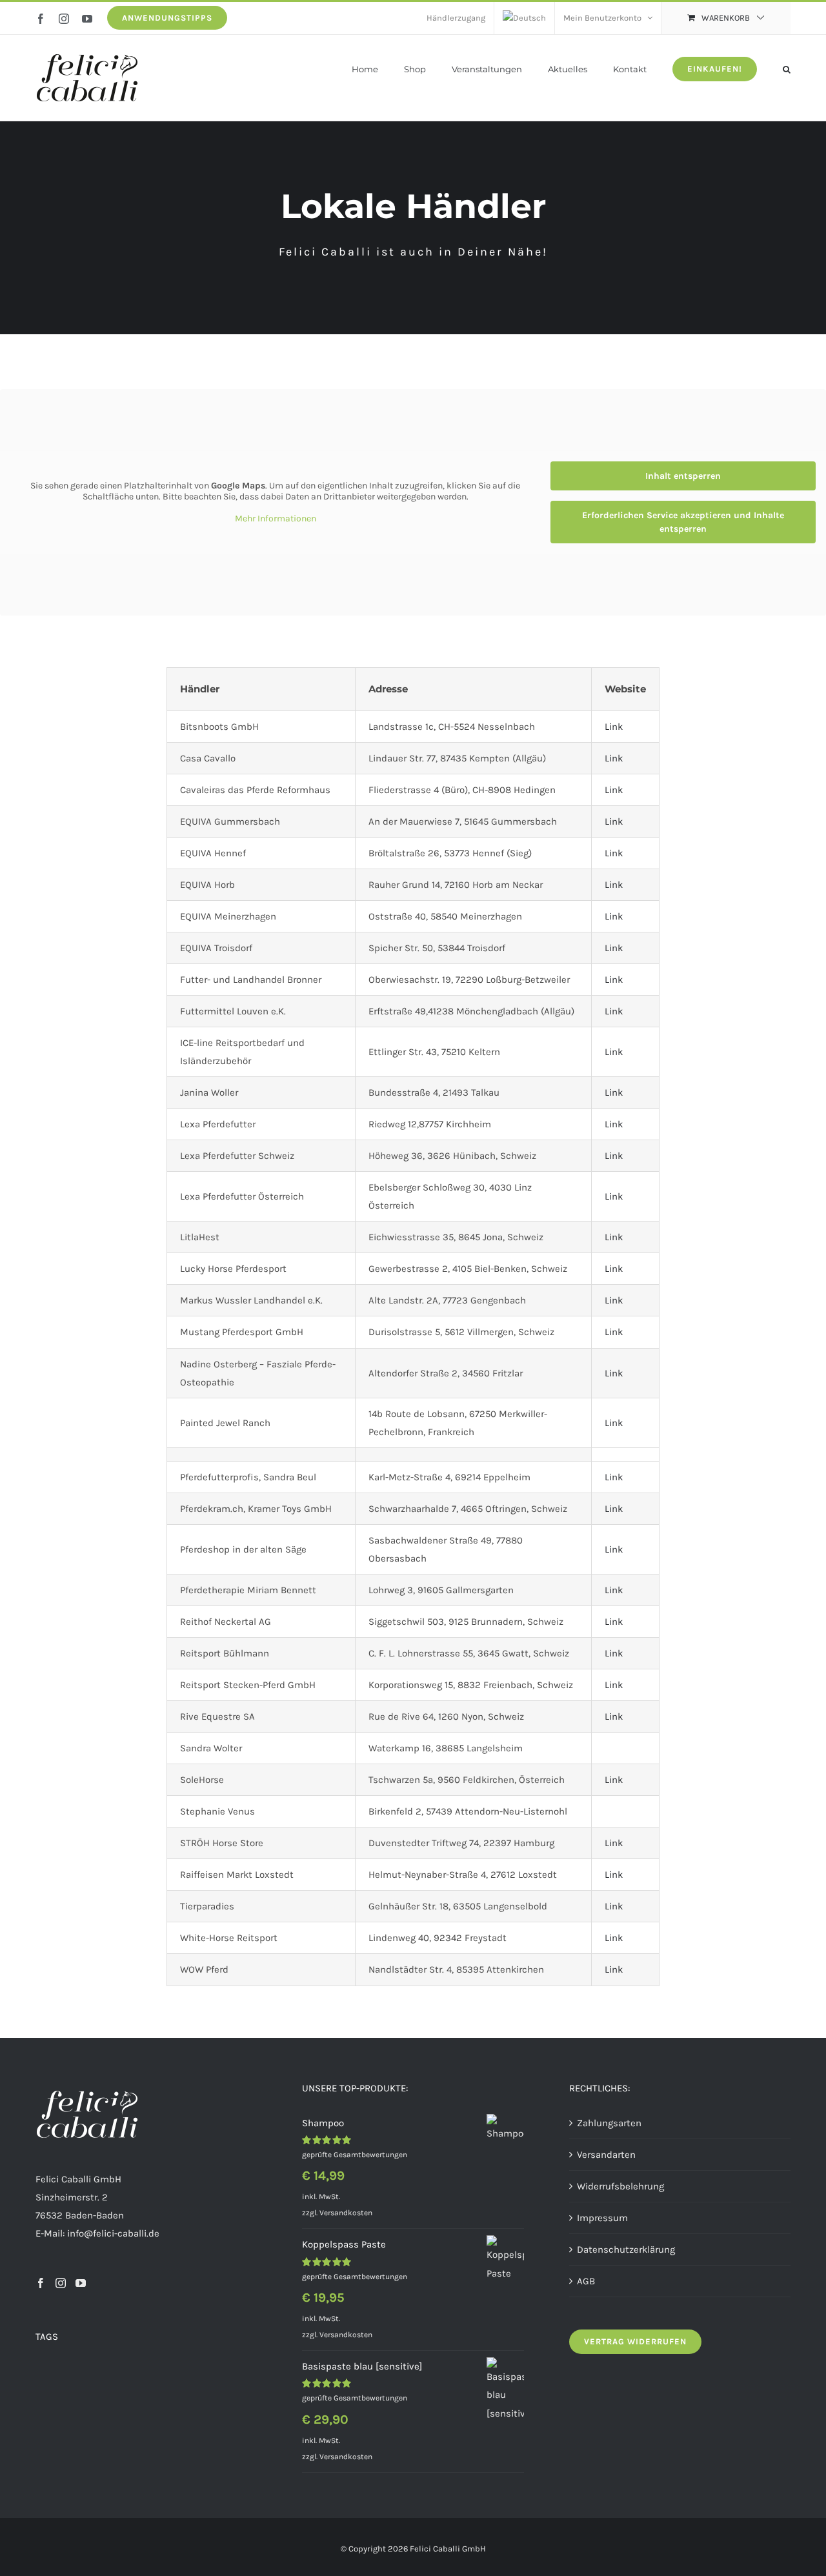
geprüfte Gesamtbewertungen (355, 2154)
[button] (787, 68)
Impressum (602, 2217)
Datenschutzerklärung (626, 2249)
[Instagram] (61, 2283)
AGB (586, 2280)
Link (614, 727)
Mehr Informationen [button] (276, 518)
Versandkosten (346, 2212)
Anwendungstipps (167, 18)
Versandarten (606, 2154)
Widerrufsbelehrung (620, 2186)
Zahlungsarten (609, 2122)
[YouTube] (81, 2283)
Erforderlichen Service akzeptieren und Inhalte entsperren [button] (683, 522)
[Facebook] (41, 2283)
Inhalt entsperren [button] (683, 476)
